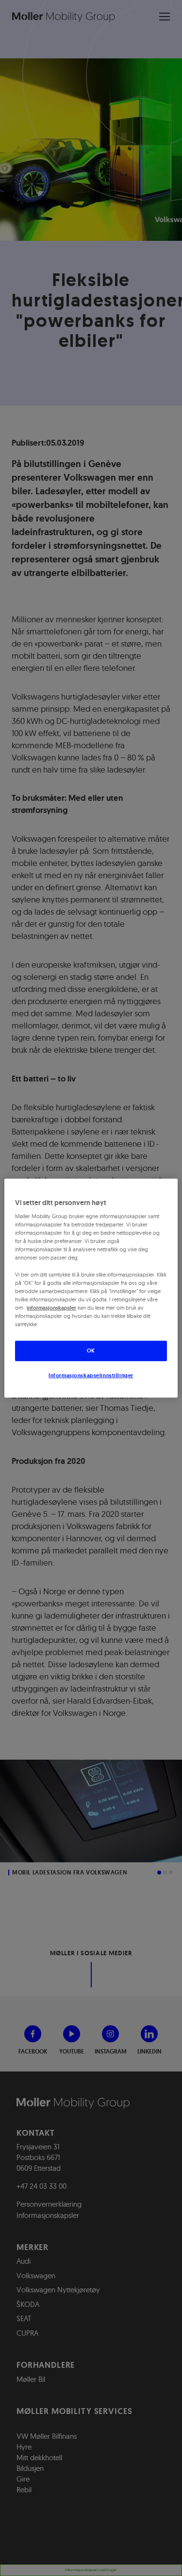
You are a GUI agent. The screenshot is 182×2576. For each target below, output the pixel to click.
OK (91, 1351)
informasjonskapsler (51, 1308)
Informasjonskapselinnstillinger (91, 1375)
